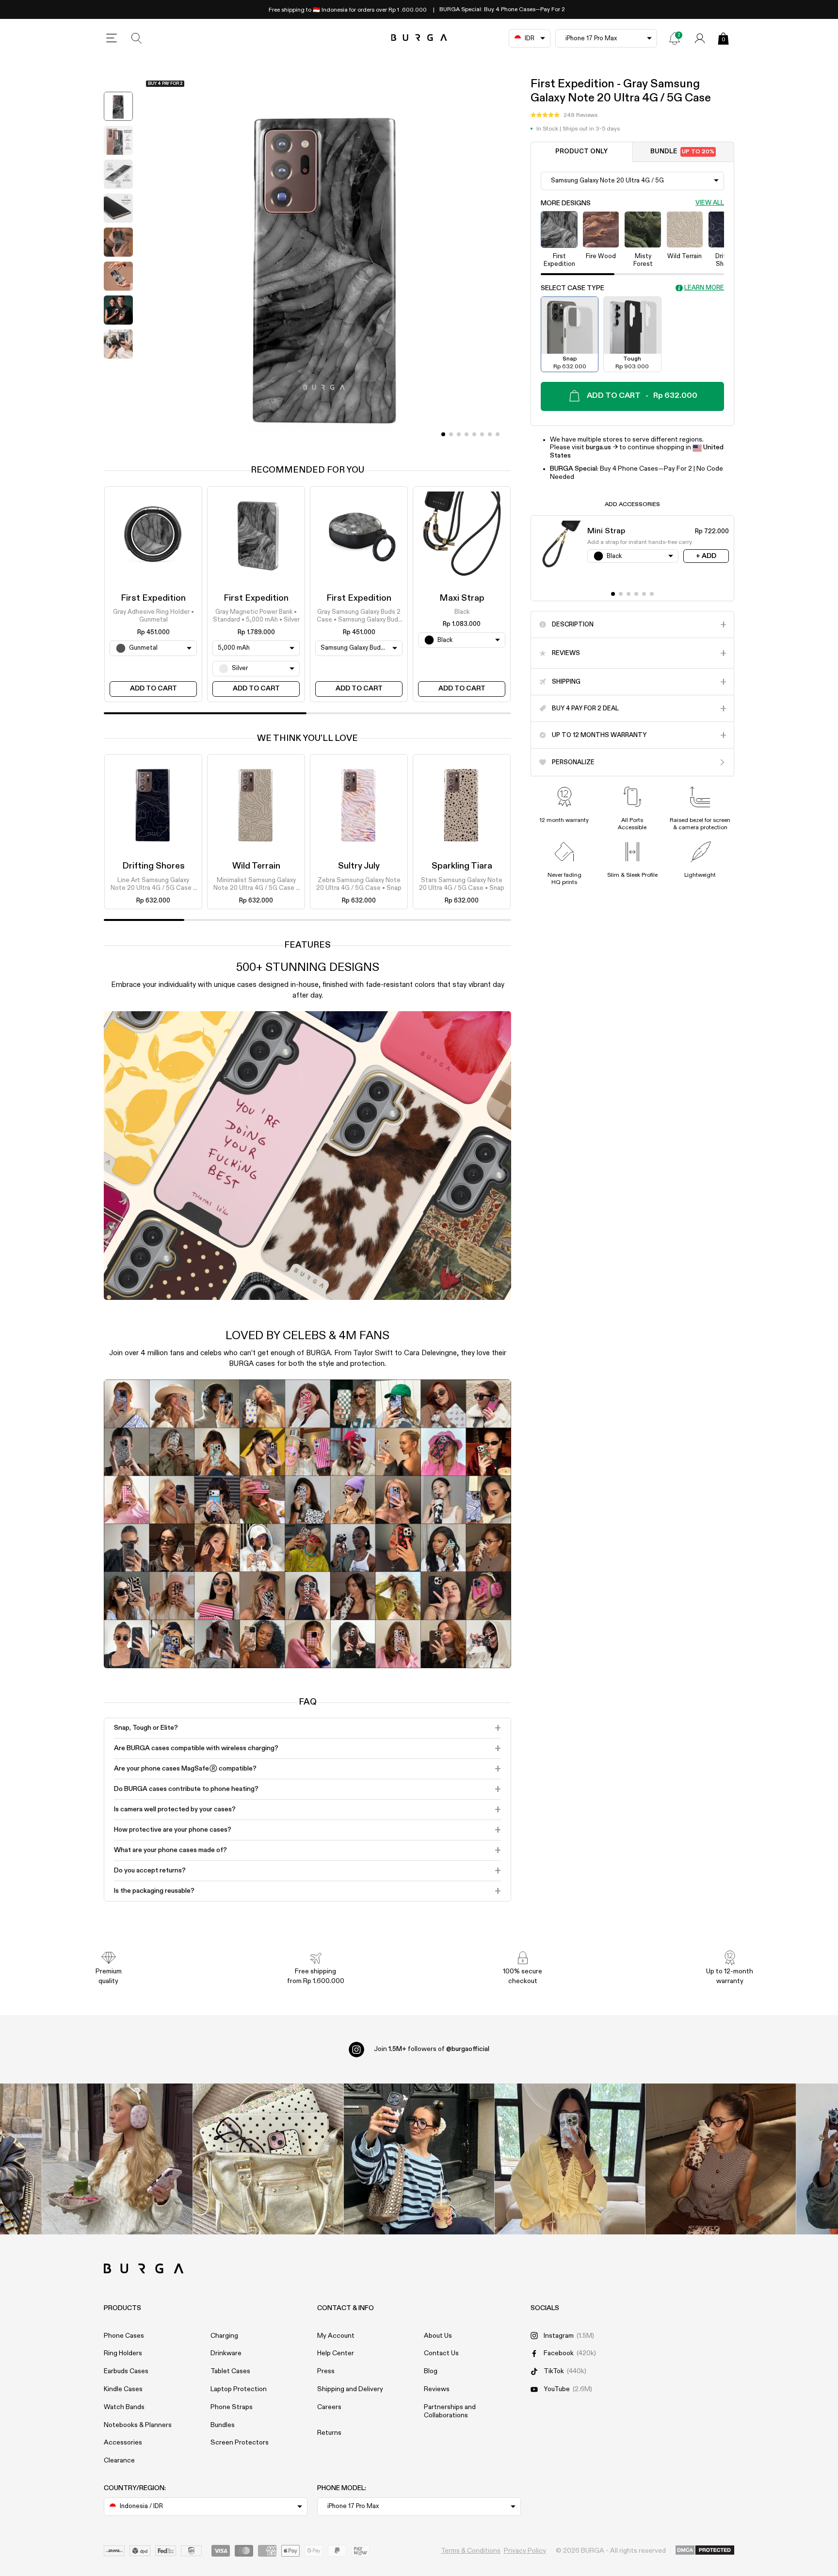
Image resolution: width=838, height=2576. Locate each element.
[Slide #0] (443, 434)
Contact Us (441, 2353)
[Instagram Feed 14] (268, 2159)
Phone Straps (232, 2407)
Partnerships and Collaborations (450, 2411)
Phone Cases (124, 2336)
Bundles (223, 2425)
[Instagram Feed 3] (721, 2159)
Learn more (704, 288)
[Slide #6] (490, 434)
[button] (564, 115)
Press (326, 2371)
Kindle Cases (123, 2389)
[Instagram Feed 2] (570, 2159)
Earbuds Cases (126, 2371)
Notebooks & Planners (138, 2425)
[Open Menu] (112, 38)
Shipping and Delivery (350, 2389)
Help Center (336, 2353)
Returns (329, 2433)
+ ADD (706, 556)
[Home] (419, 38)
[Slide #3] (467, 434)
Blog (431, 2371)
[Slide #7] (498, 434)
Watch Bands (124, 2407)
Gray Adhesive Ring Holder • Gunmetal (153, 616)
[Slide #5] (482, 434)
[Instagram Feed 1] (419, 2159)
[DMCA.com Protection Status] (705, 2551)
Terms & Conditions (471, 2551)
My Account (336, 2336)
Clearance (119, 2461)
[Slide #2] (459, 434)
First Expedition (153, 598)
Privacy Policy (525, 2551)
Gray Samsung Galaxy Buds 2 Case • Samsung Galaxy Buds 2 (359, 617)
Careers (329, 2407)
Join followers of (432, 2049)
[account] (700, 38)
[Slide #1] (451, 434)
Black (462, 612)
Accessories (123, 2443)
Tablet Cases (230, 2371)
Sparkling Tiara (462, 866)
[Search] (137, 38)
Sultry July (359, 866)
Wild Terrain (256, 866)
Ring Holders (123, 2353)
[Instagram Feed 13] (118, 2159)
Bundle (682, 152)
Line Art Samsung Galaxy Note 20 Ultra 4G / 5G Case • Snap (153, 885)
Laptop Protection (239, 2389)
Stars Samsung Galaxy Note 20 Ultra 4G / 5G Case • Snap (462, 884)
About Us (438, 2336)
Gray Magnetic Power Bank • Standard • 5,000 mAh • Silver (256, 616)
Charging (224, 2336)
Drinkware (226, 2353)
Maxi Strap (462, 598)
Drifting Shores (153, 866)
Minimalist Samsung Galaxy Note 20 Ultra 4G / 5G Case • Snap (256, 885)
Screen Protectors (240, 2443)
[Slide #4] (474, 434)
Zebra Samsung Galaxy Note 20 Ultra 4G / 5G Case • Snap (359, 884)
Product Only (581, 152)
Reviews (437, 2389)
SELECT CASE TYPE (572, 288)
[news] (675, 38)
